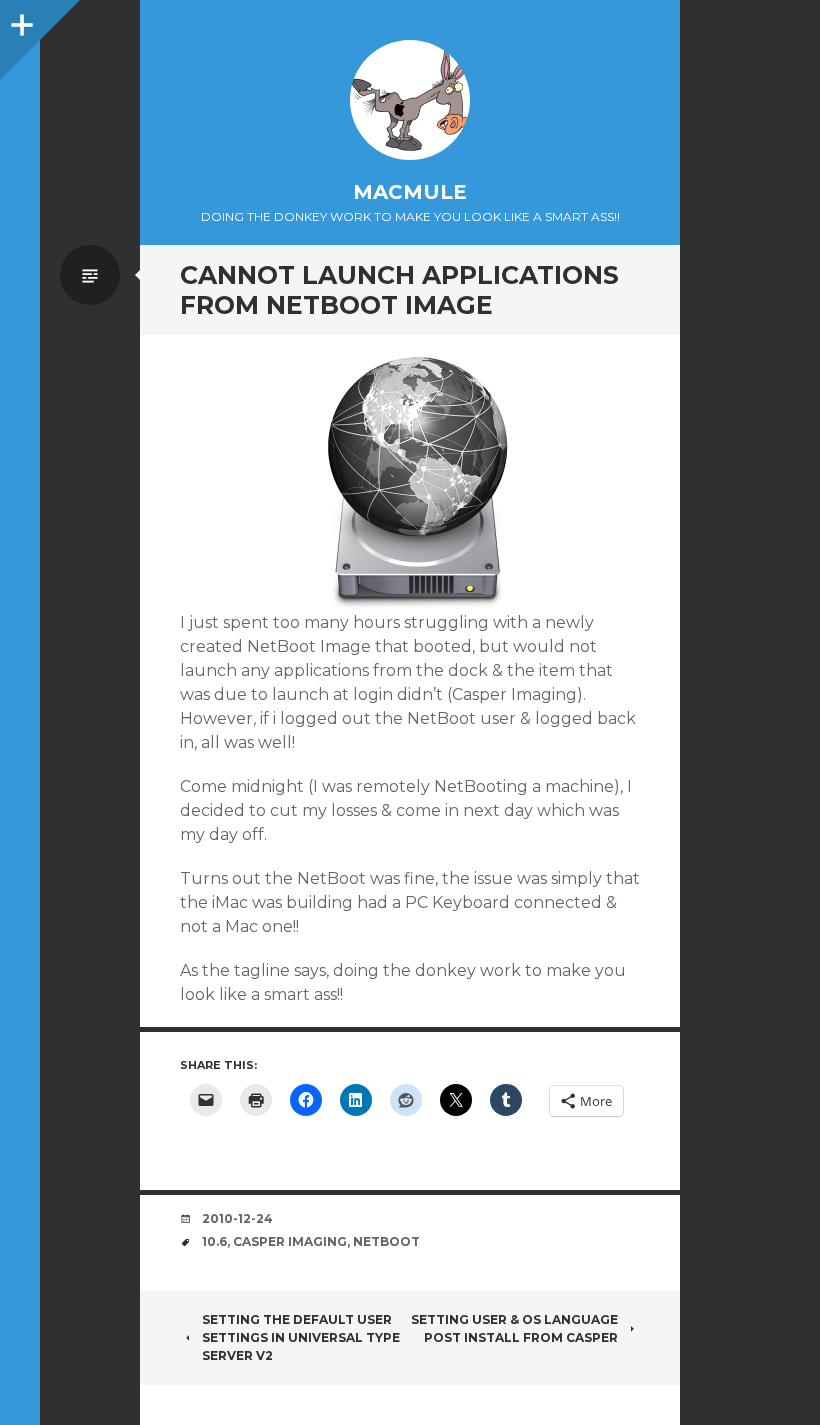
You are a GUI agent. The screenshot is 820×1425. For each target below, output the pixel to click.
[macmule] (410, 100)
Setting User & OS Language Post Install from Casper (514, 1328)
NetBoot (386, 1241)
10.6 (214, 1241)
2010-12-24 (237, 1218)
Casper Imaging (290, 1241)
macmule (410, 192)
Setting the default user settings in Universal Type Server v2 (301, 1337)
